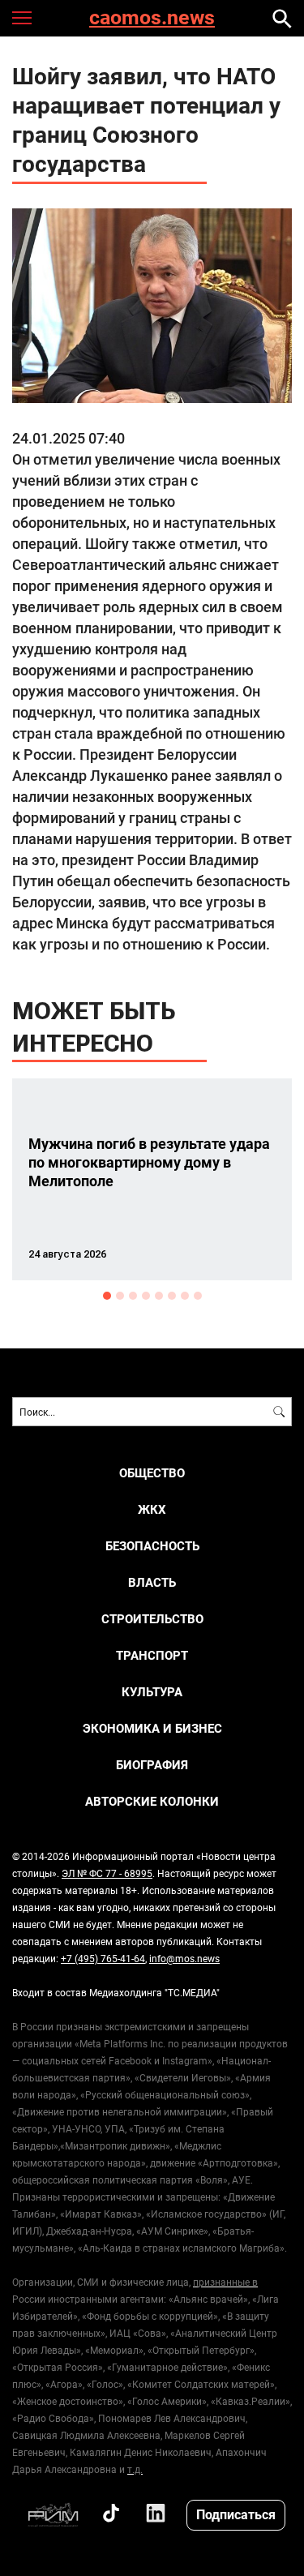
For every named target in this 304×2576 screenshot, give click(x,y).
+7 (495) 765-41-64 (103, 1958)
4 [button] (146, 1296)
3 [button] (133, 1296)
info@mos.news (184, 1958)
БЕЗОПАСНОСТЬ (152, 1546)
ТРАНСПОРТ (152, 1655)
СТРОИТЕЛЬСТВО (152, 1619)
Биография (152, 1765)
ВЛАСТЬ (152, 1582)
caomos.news (152, 18)
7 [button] (185, 1296)
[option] (152, 1179)
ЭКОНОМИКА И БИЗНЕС (152, 1728)
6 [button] (172, 1296)
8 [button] (198, 1296)
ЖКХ (152, 1509)
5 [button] (159, 1296)
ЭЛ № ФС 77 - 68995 (107, 1873)
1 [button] (107, 1296)
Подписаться (236, 2514)
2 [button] (120, 1296)
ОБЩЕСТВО (152, 1473)
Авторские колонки (152, 1801)
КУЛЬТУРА (152, 1692)
